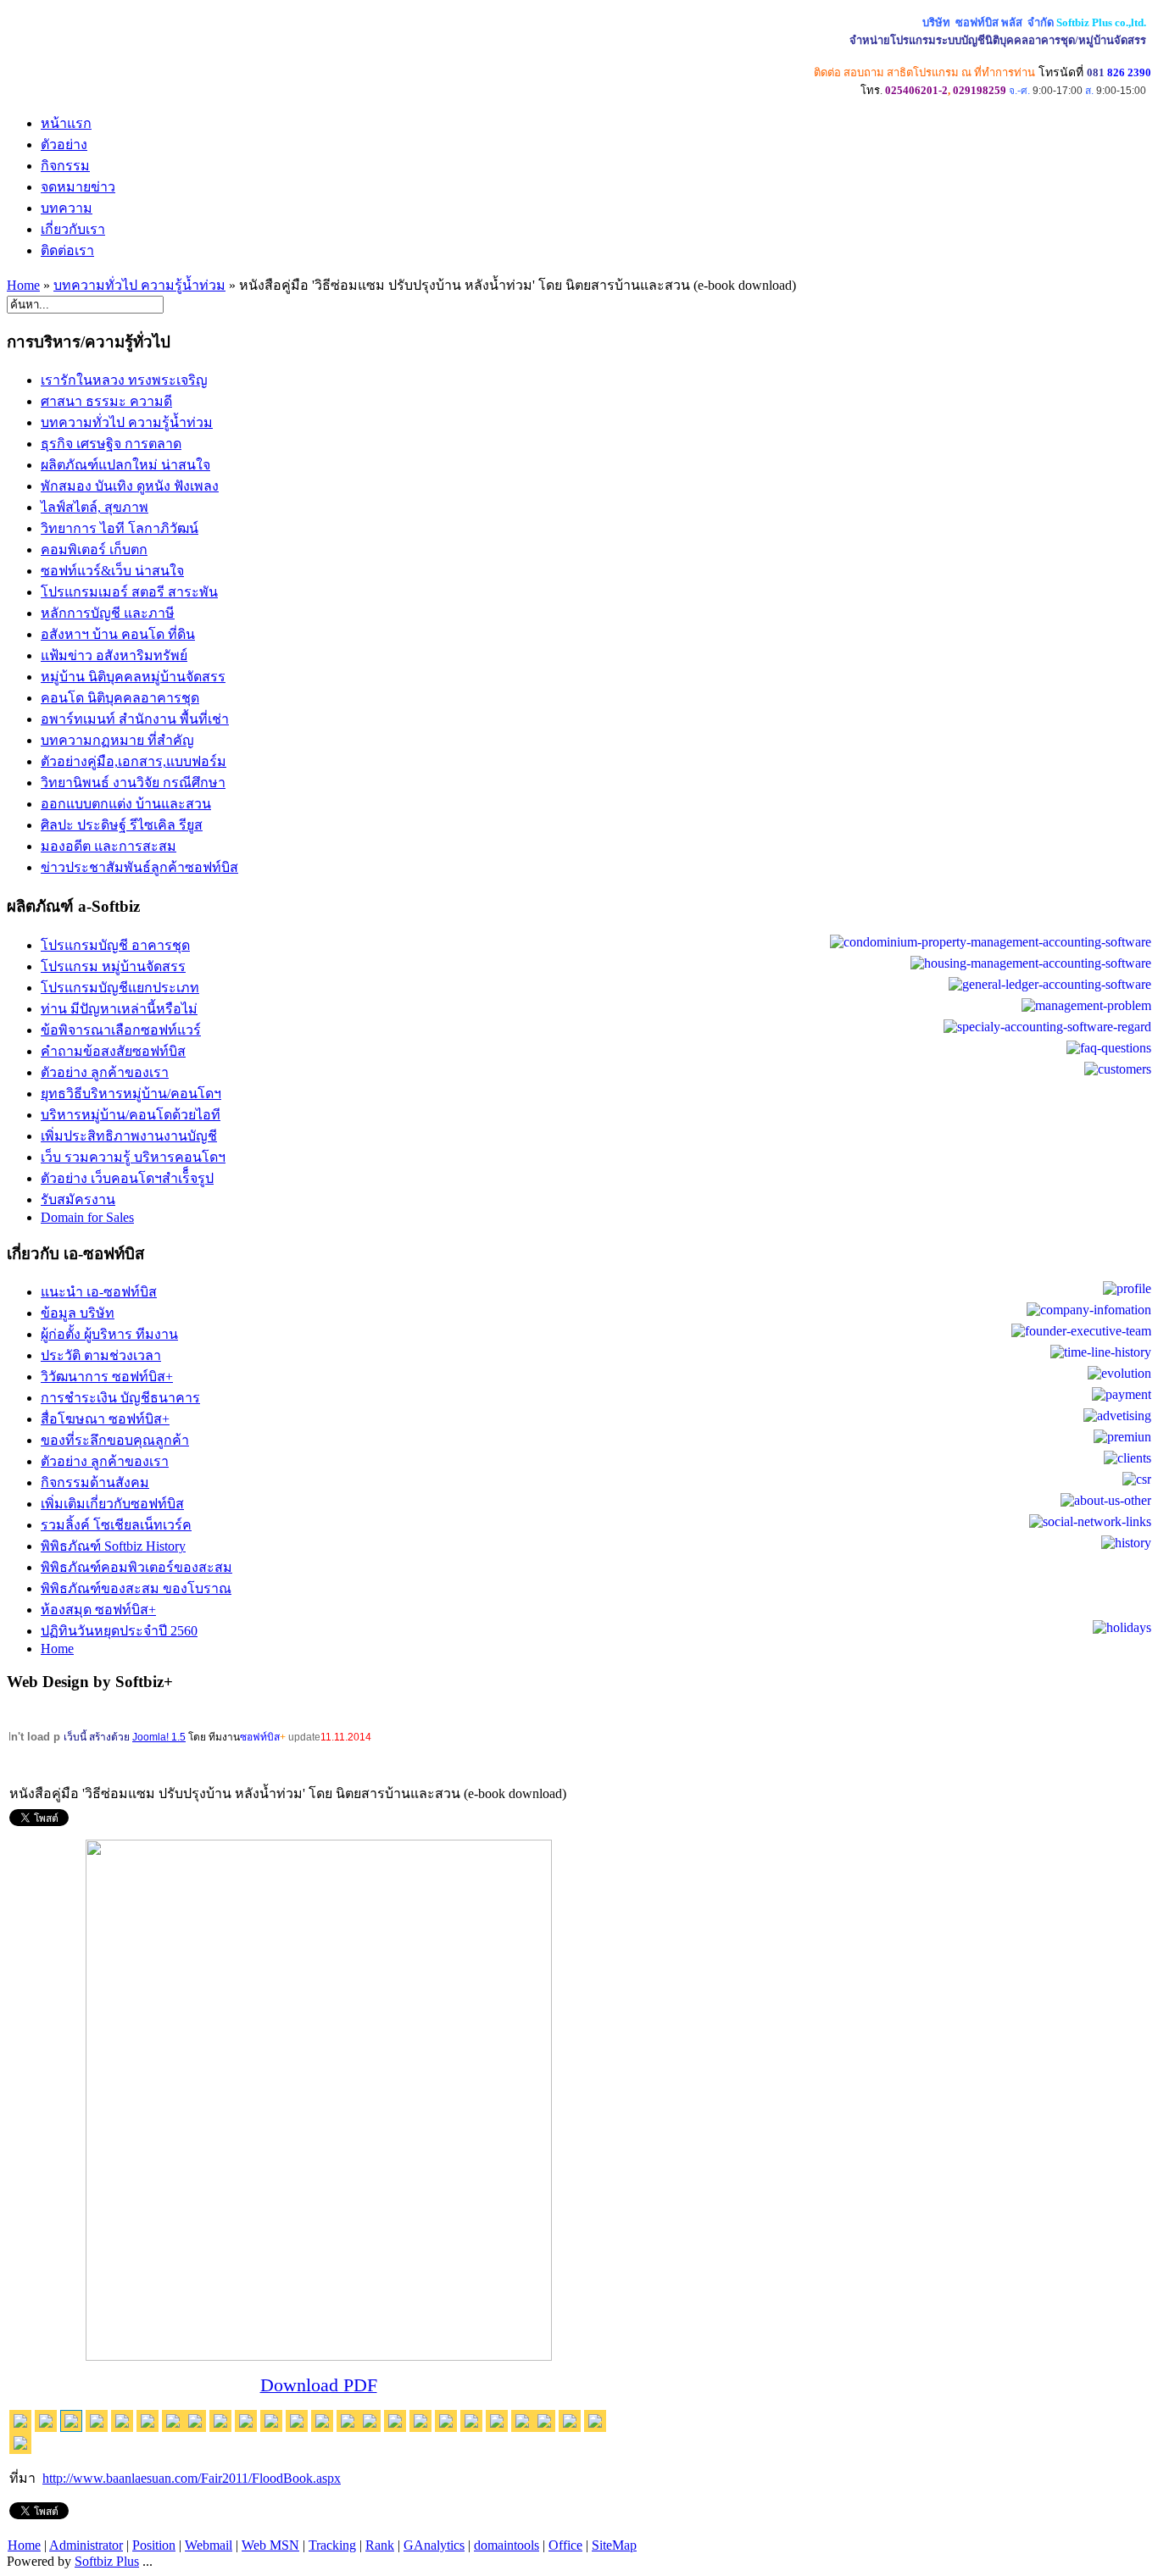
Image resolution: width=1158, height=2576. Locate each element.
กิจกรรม (65, 166)
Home (23, 285)
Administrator (86, 2545)
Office (565, 2545)
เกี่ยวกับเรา (73, 229)
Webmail (209, 2545)
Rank (380, 2545)
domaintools (507, 2545)
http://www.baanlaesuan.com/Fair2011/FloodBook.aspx (192, 2478)
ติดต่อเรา (67, 250)
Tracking (332, 2545)
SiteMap (614, 2545)
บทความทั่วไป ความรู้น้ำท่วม (139, 285)
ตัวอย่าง (64, 144)
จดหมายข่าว (78, 187)
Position (154, 2545)
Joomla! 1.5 (159, 1737)
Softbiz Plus (107, 2561)
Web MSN (270, 2545)
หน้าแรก (66, 123)
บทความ (67, 208)
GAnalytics (434, 2545)
